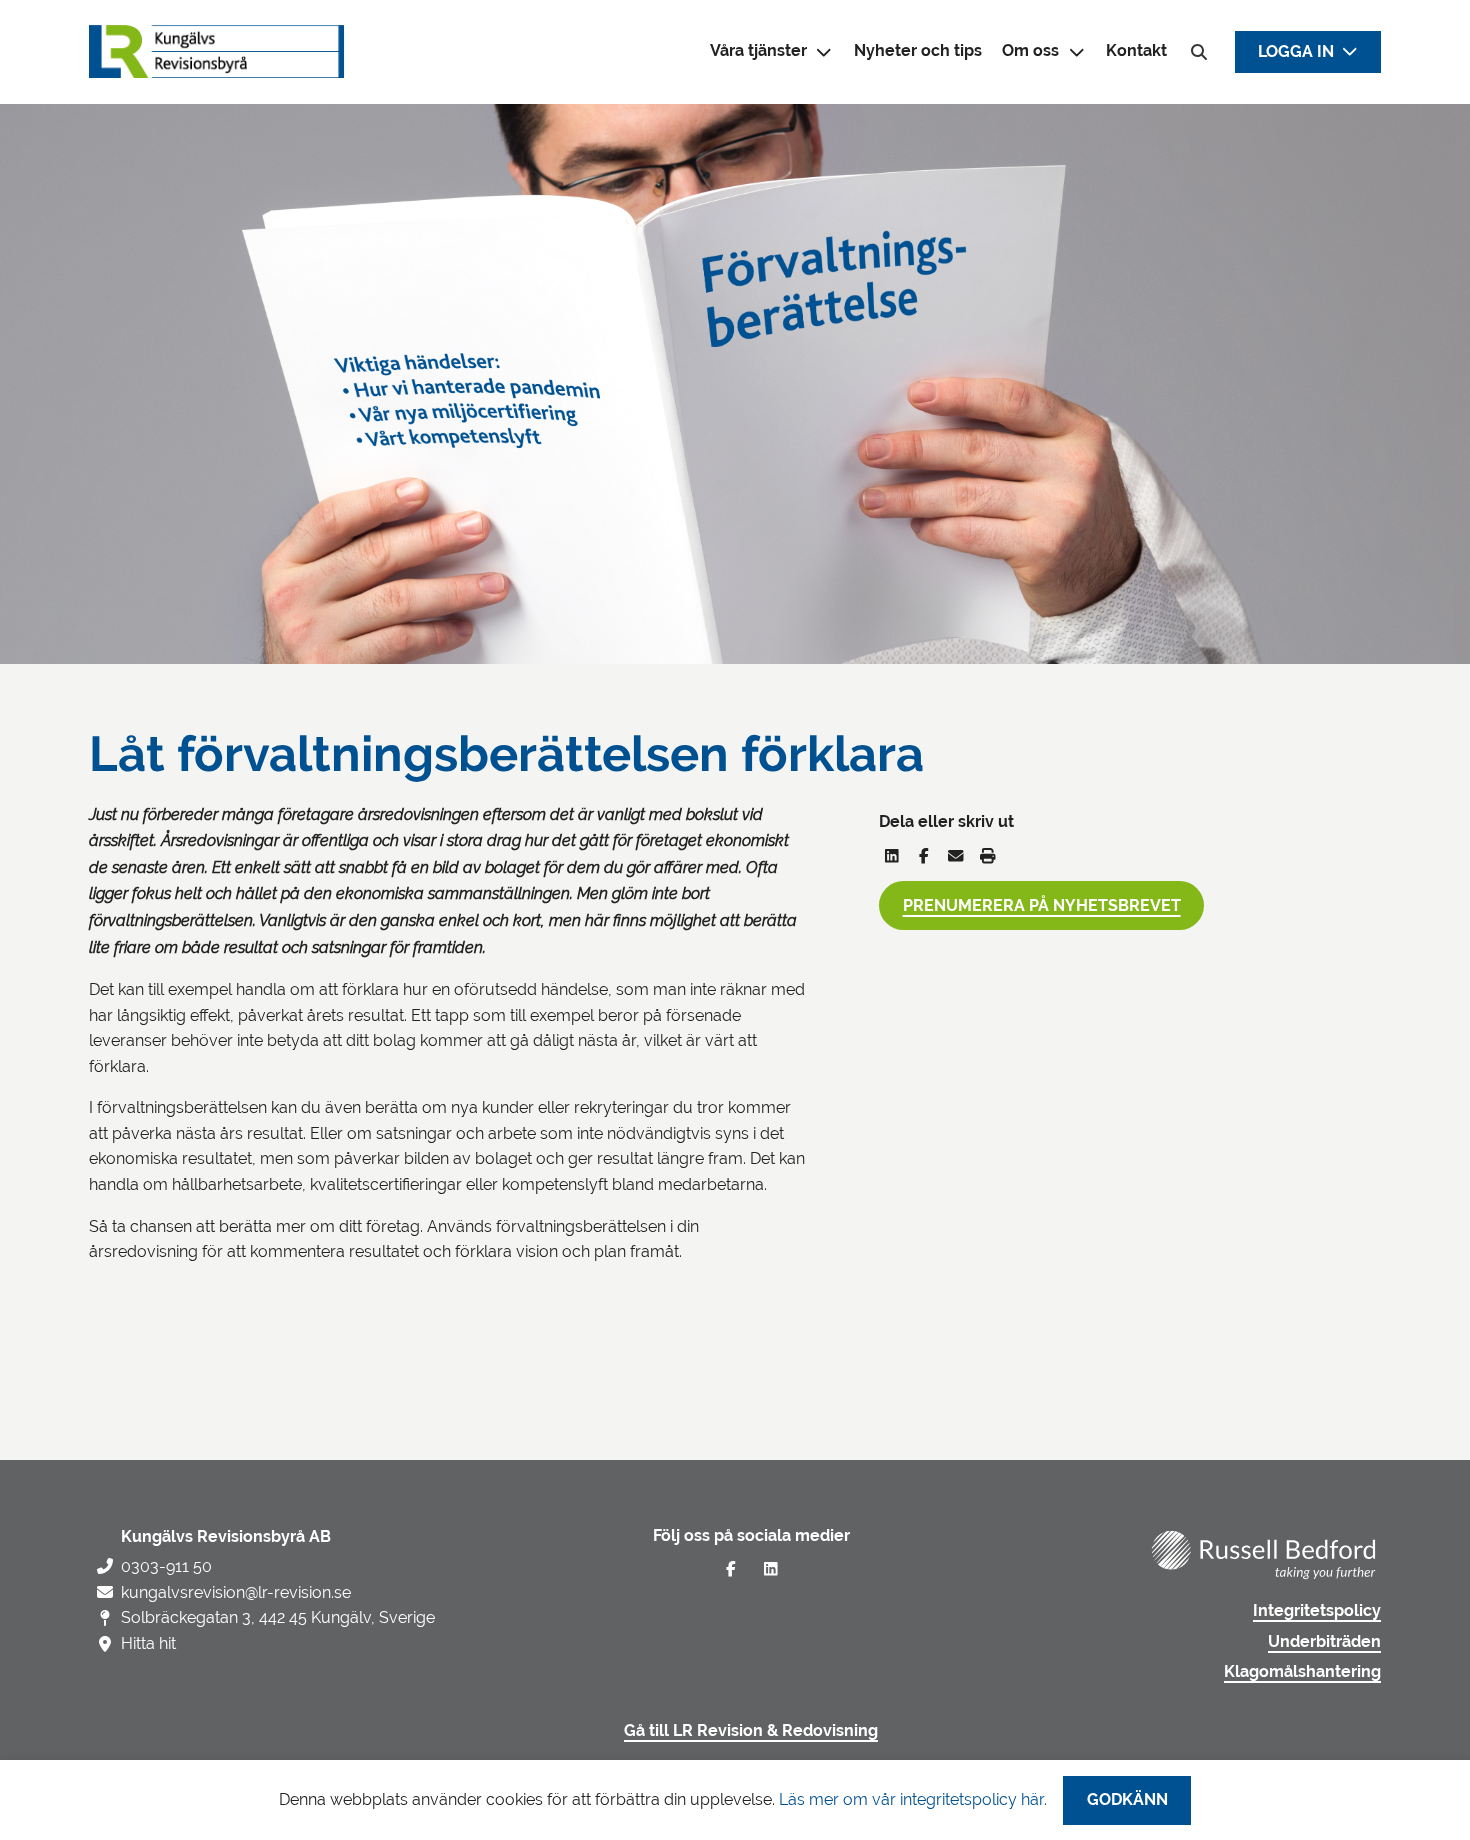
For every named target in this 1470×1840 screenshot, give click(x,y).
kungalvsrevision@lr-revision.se (236, 1592)
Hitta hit (148, 1643)
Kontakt (1136, 51)
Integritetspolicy (1317, 1611)
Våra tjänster (758, 51)
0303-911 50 (166, 1566)
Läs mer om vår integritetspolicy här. (913, 1799)
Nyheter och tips (918, 51)
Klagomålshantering (1302, 1672)
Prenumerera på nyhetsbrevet (1042, 906)
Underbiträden (1324, 1642)
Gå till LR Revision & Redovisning (751, 1731)
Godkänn (1127, 1800)
